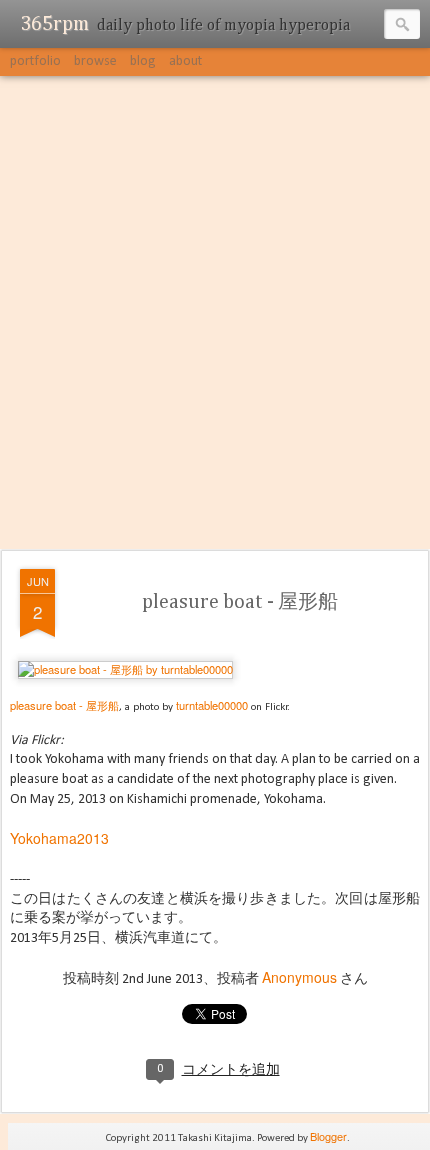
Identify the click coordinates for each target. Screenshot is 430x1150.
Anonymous (299, 977)
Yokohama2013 (59, 838)
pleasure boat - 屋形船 (240, 602)
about (185, 61)
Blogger (328, 1136)
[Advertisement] (215, 314)
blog (143, 61)
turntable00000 (212, 705)
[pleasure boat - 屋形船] (125, 669)
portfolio (35, 61)
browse (95, 61)
